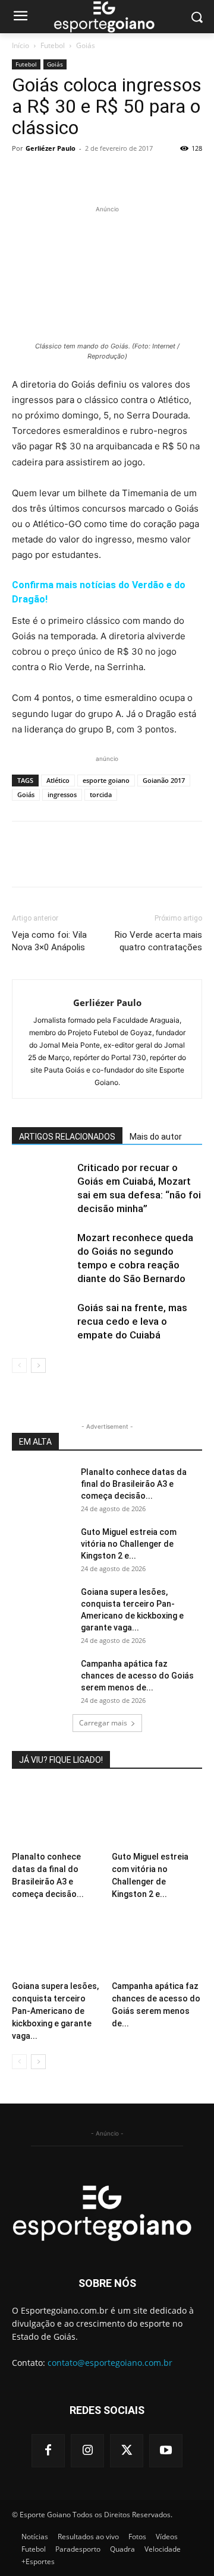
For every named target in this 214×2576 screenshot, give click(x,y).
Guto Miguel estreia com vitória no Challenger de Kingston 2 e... (129, 1544)
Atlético (58, 780)
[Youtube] (166, 2451)
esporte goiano (106, 780)
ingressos (62, 794)
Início (21, 45)
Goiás (86, 45)
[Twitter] (51, 175)
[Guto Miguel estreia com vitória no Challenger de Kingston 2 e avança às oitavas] (42, 1547)
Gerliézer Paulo (51, 148)
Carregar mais (103, 1723)
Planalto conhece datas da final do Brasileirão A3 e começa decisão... (134, 1484)
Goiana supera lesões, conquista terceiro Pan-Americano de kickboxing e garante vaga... (55, 2011)
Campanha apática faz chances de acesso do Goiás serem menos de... (137, 1676)
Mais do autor (156, 1137)
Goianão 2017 (164, 780)
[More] (134, 175)
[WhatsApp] (106, 175)
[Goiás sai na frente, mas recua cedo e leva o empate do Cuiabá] (42, 1322)
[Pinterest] (78, 175)
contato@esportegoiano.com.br (110, 2363)
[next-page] (38, 1365)
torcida (101, 794)
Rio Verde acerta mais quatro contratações (158, 941)
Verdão (149, 585)
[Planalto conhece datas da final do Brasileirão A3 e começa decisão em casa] (42, 1487)
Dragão (29, 599)
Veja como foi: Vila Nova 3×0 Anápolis (49, 941)
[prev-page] (19, 1365)
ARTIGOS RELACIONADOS (67, 1137)
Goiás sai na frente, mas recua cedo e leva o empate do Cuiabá (132, 1321)
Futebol (53, 45)
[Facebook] (24, 175)
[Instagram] (87, 2451)
